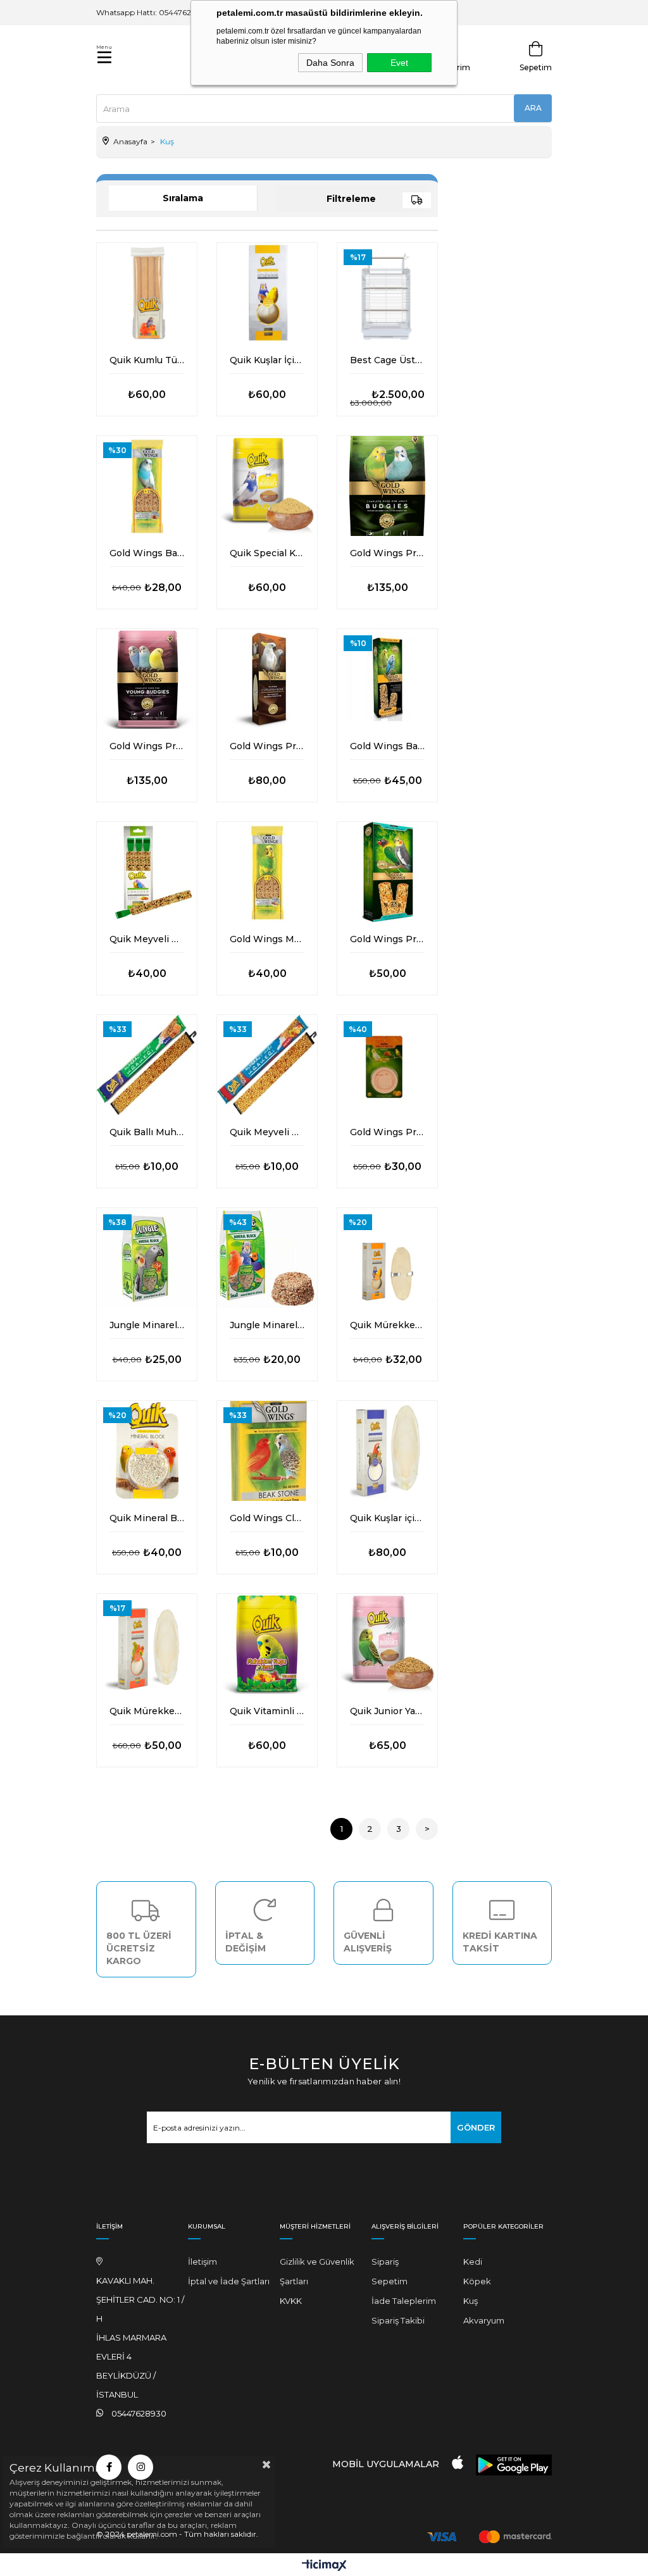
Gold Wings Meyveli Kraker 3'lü (267, 939)
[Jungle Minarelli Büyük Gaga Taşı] (147, 1258)
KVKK (291, 2301)
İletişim (202, 2262)
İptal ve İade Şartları (229, 2281)
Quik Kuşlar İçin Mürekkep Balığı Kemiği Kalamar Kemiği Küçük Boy (267, 360)
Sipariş (385, 2262)
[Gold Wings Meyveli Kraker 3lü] (267, 872)
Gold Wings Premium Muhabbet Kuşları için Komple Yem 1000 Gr (387, 553)
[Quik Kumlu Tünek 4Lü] (147, 293)
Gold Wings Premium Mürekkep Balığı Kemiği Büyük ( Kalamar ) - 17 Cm (267, 746)
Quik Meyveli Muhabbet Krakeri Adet (267, 1132)
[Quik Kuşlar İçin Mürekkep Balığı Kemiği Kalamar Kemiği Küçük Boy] (267, 293)
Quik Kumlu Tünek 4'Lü (147, 360)
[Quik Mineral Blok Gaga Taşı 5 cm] (147, 1451)
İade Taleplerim (404, 2301)
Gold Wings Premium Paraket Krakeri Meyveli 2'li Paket (387, 939)
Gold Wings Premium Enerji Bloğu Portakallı (387, 1132)
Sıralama (183, 198)
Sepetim (389, 2281)
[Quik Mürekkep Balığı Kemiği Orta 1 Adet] (147, 1644)
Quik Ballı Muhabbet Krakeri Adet (147, 1132)
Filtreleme (351, 199)
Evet (399, 63)
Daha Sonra (330, 63)
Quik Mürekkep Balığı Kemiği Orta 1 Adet (147, 1711)
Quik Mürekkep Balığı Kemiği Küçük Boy (387, 1325)
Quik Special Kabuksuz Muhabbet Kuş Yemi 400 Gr (267, 553)
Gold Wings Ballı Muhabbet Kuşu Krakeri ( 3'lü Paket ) (147, 553)
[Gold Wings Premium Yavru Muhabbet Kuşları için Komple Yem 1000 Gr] (147, 679)
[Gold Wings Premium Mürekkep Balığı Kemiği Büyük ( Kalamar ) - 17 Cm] (267, 679)
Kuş (470, 2301)
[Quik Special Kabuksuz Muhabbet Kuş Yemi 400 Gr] (267, 486)
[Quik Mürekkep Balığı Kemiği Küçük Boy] (387, 1258)
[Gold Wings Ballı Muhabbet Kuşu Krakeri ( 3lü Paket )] (147, 486)
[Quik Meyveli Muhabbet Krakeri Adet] (267, 1065)
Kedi (473, 2262)
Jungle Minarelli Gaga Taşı (267, 1325)
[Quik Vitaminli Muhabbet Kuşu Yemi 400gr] (267, 1644)
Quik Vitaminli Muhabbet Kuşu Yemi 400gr (267, 1711)
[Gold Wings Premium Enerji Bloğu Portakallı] (387, 1065)
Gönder (476, 2127)
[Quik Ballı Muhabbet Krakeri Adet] (147, 1065)
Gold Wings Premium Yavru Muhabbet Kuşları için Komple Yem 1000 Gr (147, 746)
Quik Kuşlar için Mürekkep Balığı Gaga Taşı (387, 1518)
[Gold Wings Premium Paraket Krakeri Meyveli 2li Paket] (387, 872)
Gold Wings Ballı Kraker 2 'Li (387, 746)
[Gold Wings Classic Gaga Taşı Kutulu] (267, 1451)
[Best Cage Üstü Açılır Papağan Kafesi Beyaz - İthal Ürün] (387, 293)
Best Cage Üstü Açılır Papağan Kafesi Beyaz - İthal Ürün (387, 360)
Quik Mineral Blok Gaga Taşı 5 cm (147, 1518)
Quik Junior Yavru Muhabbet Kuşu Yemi (387, 1711)
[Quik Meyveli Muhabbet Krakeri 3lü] (147, 872)
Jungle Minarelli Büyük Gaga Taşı (147, 1325)
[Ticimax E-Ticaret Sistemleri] (324, 2566)
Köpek (477, 2281)
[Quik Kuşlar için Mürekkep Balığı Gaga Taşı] (387, 1451)
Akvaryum (484, 2320)
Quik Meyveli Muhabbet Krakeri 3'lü (147, 939)
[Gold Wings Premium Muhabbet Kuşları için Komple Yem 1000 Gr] (387, 486)
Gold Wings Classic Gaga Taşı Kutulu (267, 1518)
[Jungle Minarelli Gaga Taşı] (267, 1258)
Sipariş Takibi (398, 2320)
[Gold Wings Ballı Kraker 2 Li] (387, 679)
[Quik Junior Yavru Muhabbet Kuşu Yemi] (387, 1644)
